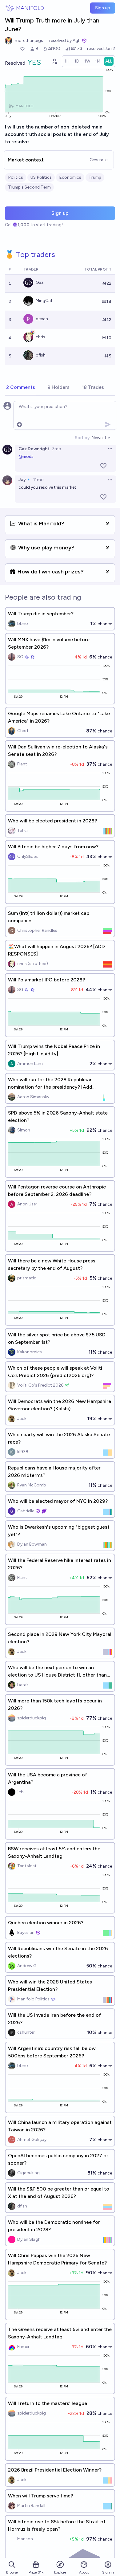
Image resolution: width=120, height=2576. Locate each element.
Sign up (103, 8)
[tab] (21, 388)
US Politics (41, 177)
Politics (16, 177)
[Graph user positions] (54, 61)
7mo (56, 449)
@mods (26, 457)
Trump (95, 177)
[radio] (67, 61)
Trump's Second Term (29, 187)
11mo (38, 480)
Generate (98, 160)
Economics (70, 177)
